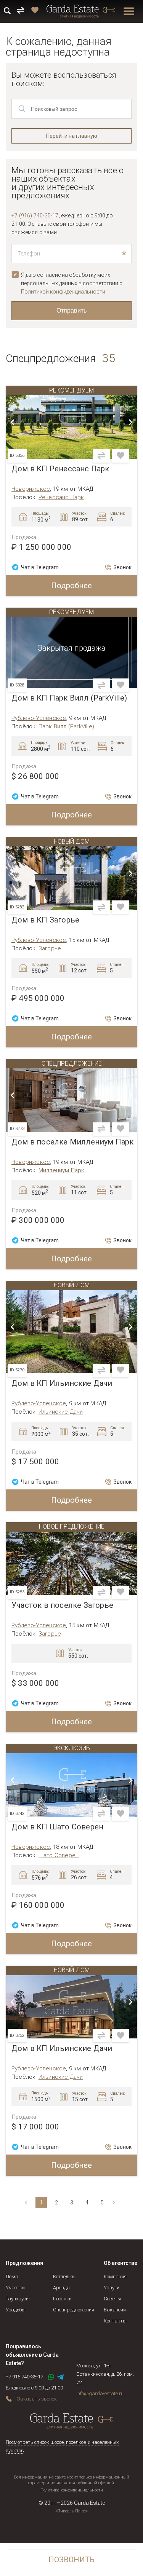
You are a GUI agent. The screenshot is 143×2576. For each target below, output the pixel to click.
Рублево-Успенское (39, 718)
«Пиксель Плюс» (71, 2511)
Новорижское (31, 489)
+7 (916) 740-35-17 (35, 215)
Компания (115, 2277)
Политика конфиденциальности (72, 2490)
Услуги (112, 2288)
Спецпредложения (74, 2310)
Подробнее (71, 586)
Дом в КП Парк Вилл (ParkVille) (69, 698)
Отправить (71, 310)
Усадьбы (16, 2310)
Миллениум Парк (62, 1170)
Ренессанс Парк (61, 497)
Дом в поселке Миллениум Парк (73, 1142)
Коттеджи (64, 2277)
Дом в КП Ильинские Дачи (62, 1383)
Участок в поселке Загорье (62, 1605)
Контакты (115, 2321)
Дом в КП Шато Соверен (57, 1827)
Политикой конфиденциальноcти (63, 292)
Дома (12, 2277)
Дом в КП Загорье (45, 920)
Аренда (61, 2288)
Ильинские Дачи (61, 1412)
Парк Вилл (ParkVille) (66, 726)
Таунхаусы (18, 2299)
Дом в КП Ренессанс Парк (60, 469)
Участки (15, 2288)
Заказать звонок (37, 2399)
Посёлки (62, 2299)
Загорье (50, 948)
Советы (112, 2299)
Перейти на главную (72, 136)
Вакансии (115, 2310)
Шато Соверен (59, 1855)
